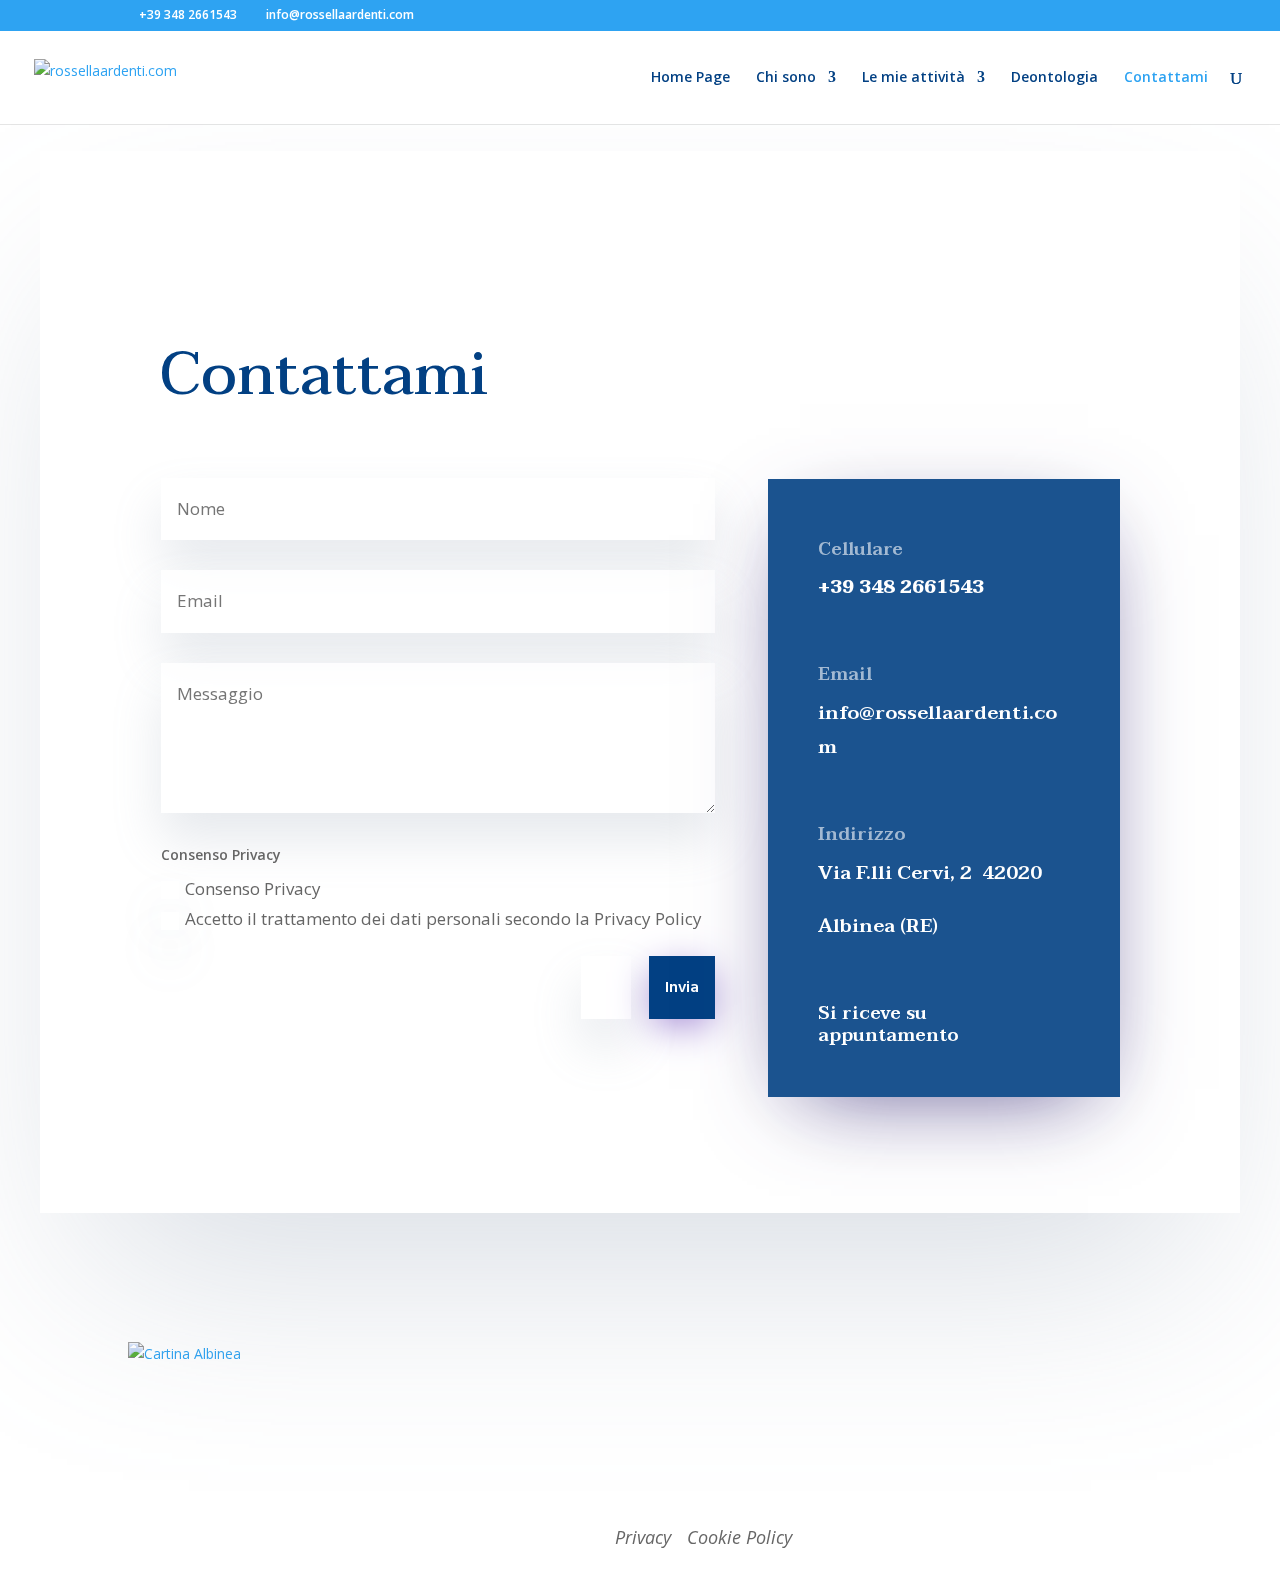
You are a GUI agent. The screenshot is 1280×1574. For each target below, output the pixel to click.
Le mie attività (913, 78)
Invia (682, 988)
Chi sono (786, 78)
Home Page (690, 78)
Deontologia (1054, 78)
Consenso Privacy (253, 888)
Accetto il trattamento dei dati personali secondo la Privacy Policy (443, 918)
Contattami (1166, 78)
